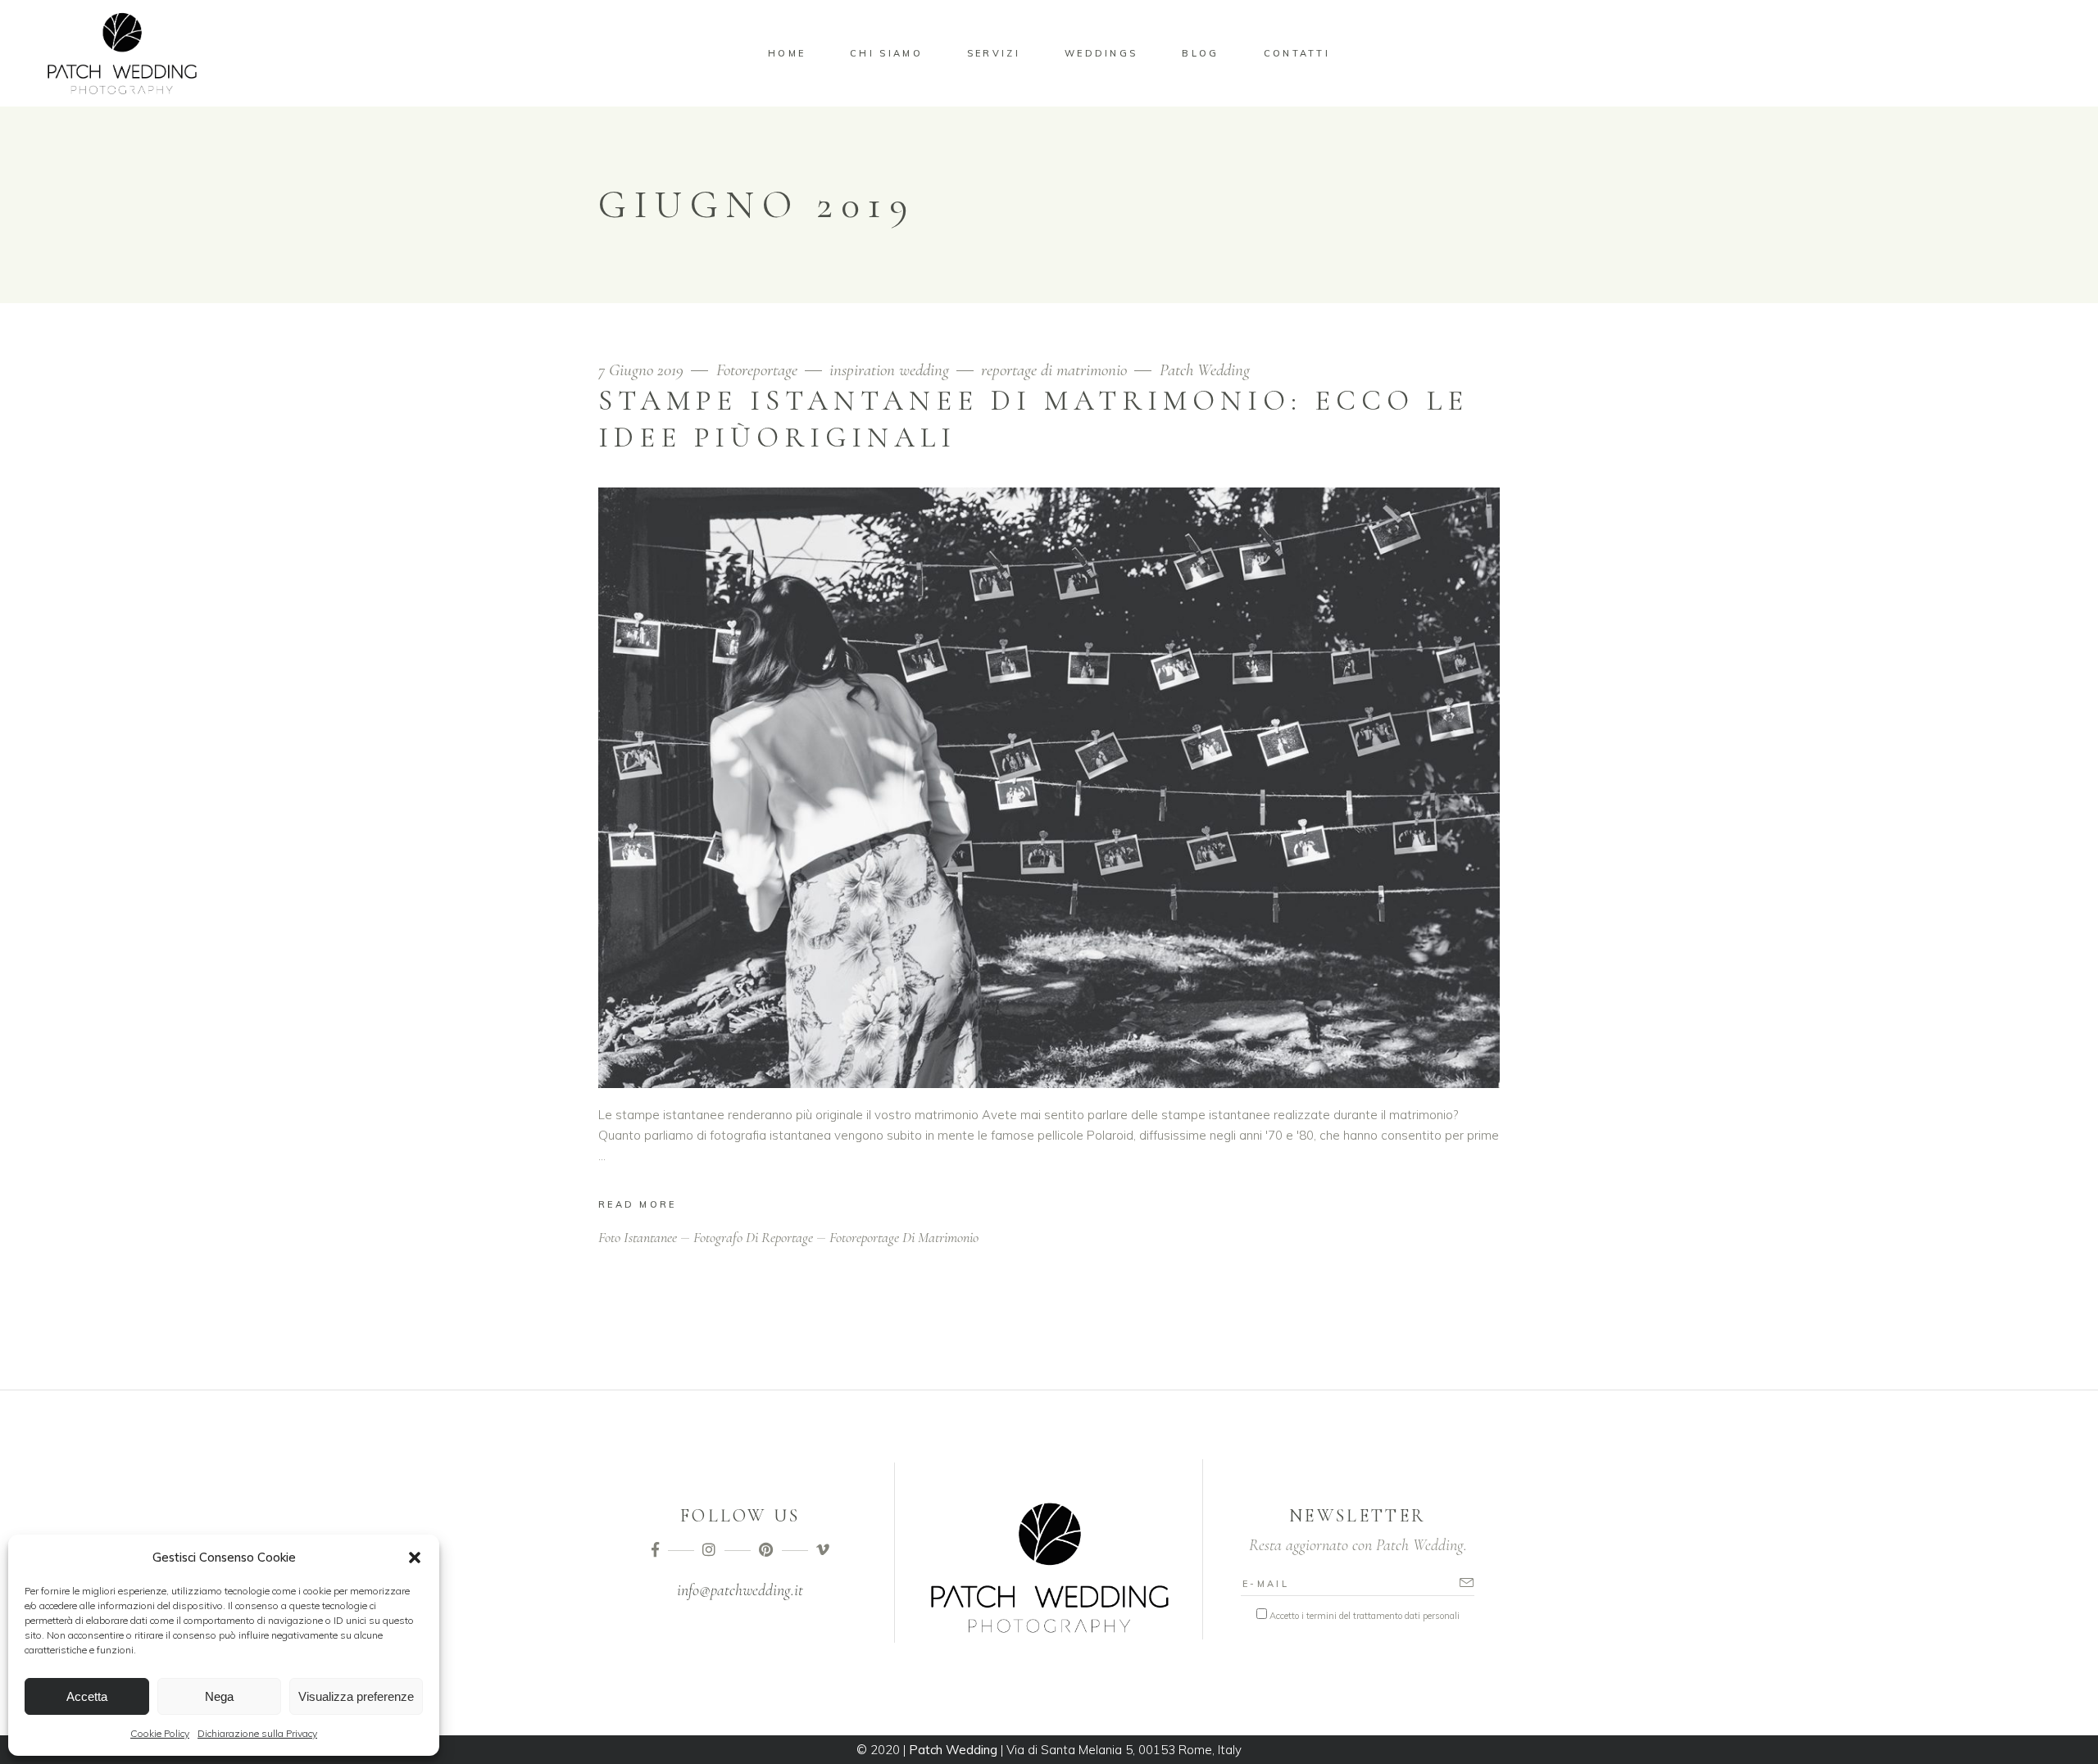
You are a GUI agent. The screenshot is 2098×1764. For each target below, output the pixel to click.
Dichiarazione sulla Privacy (257, 1733)
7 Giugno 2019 (643, 370)
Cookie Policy (160, 1733)
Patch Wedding (1205, 370)
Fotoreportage (757, 370)
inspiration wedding (889, 370)
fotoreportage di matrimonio (904, 1237)
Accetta (87, 1696)
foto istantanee (638, 1237)
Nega (219, 1696)
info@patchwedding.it (740, 1590)
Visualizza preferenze (356, 1696)
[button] (415, 1558)
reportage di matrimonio (1054, 370)
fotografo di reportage (753, 1237)
